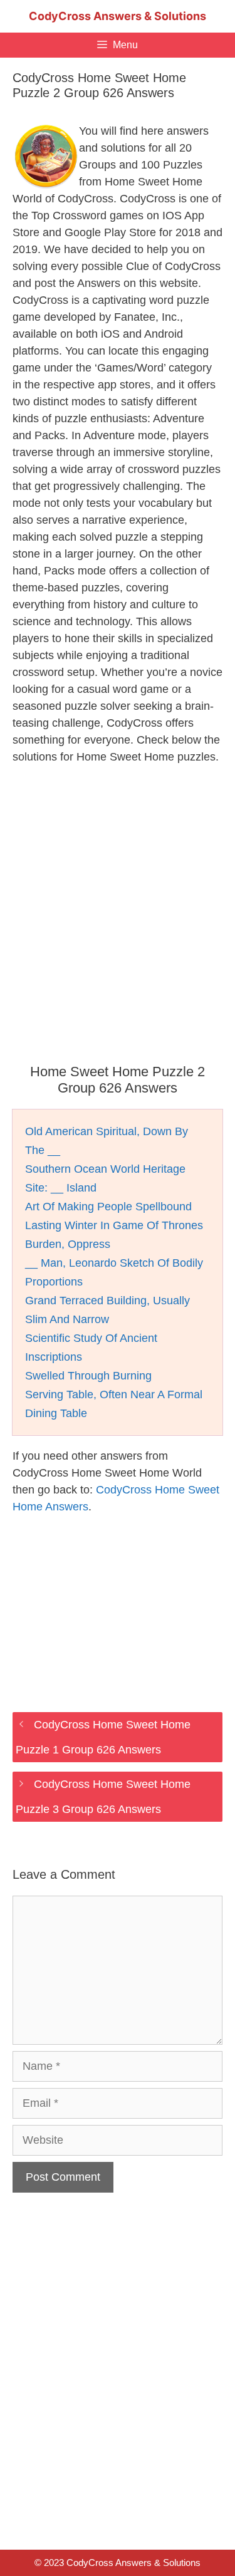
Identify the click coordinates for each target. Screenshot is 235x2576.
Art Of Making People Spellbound (108, 1207)
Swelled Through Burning (88, 1376)
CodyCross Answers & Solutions (118, 16)
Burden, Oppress (68, 1244)
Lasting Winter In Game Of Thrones (114, 1225)
